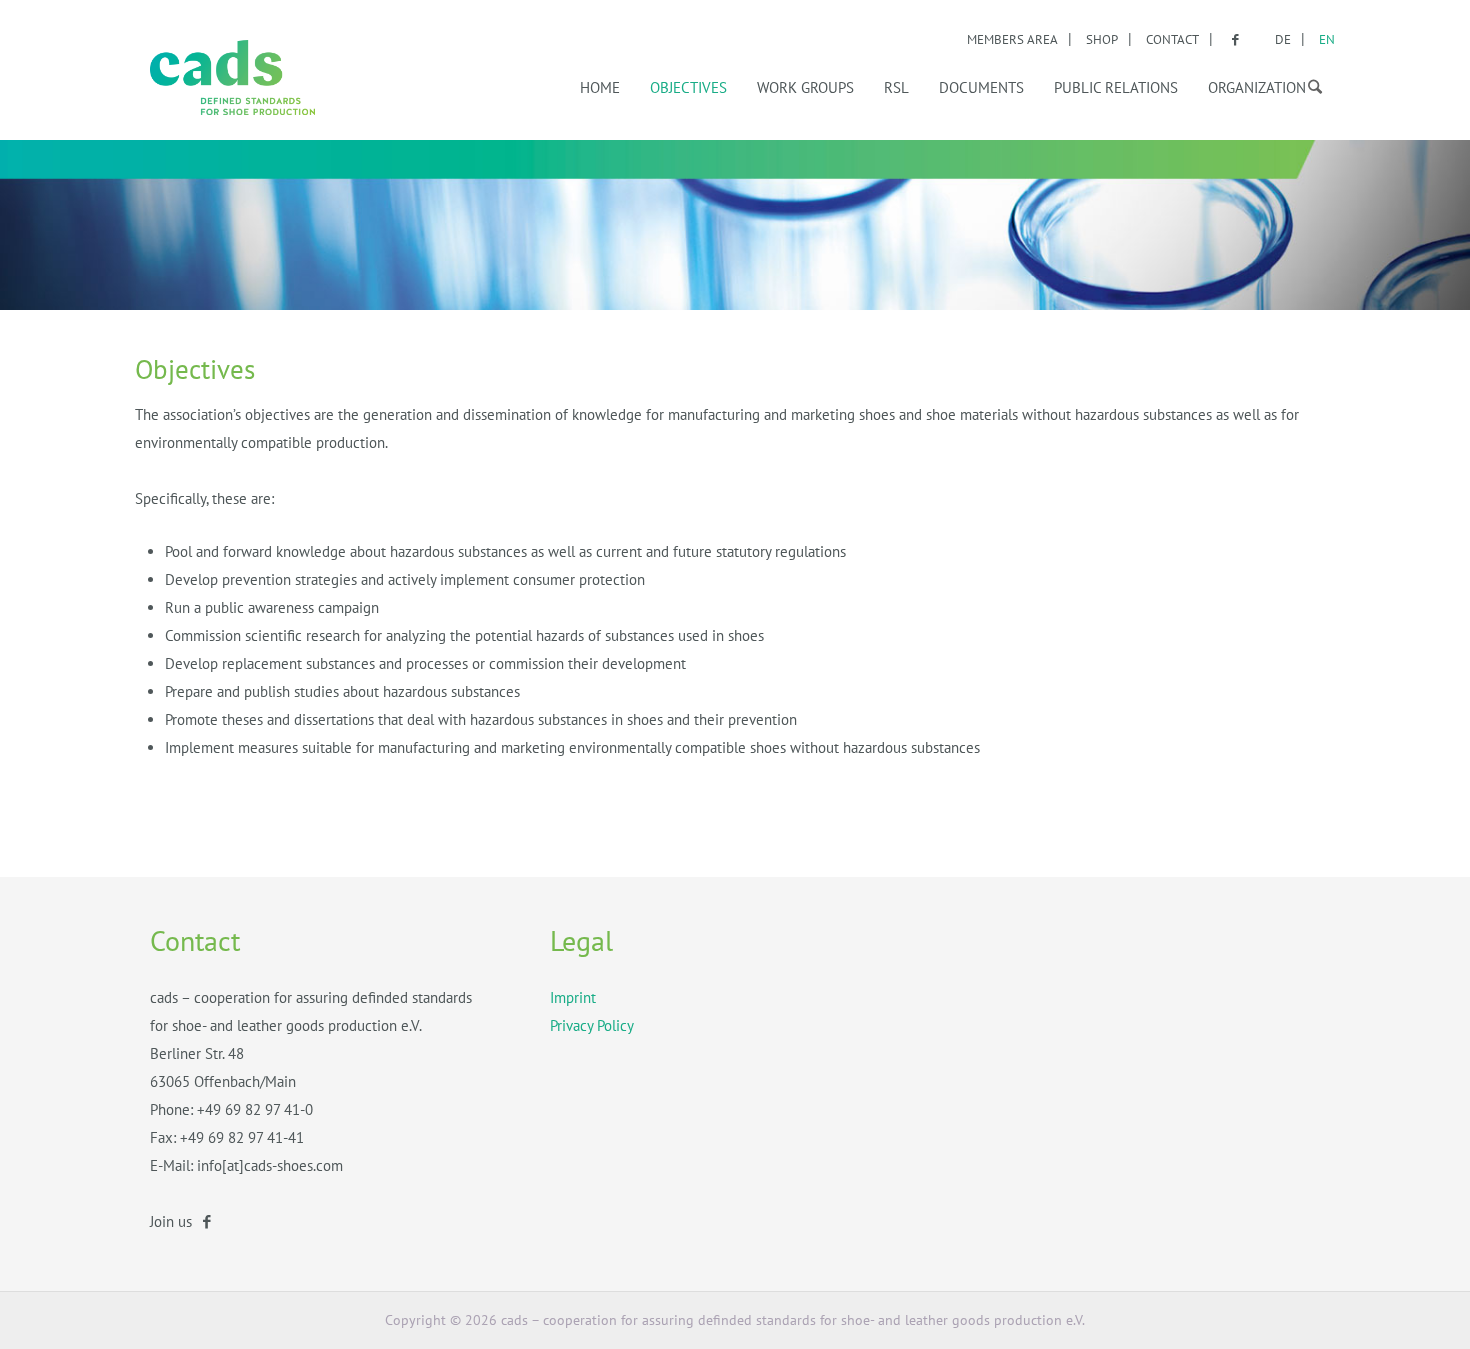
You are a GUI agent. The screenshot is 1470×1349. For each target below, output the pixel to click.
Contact (1172, 39)
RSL (896, 87)
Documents (981, 87)
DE (1283, 39)
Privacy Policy (592, 1025)
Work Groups (805, 87)
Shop (1102, 39)
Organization (1257, 87)
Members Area (1012, 39)
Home (600, 87)
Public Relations (1116, 87)
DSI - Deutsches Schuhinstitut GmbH (232, 77)
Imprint (573, 997)
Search (1310, 84)
